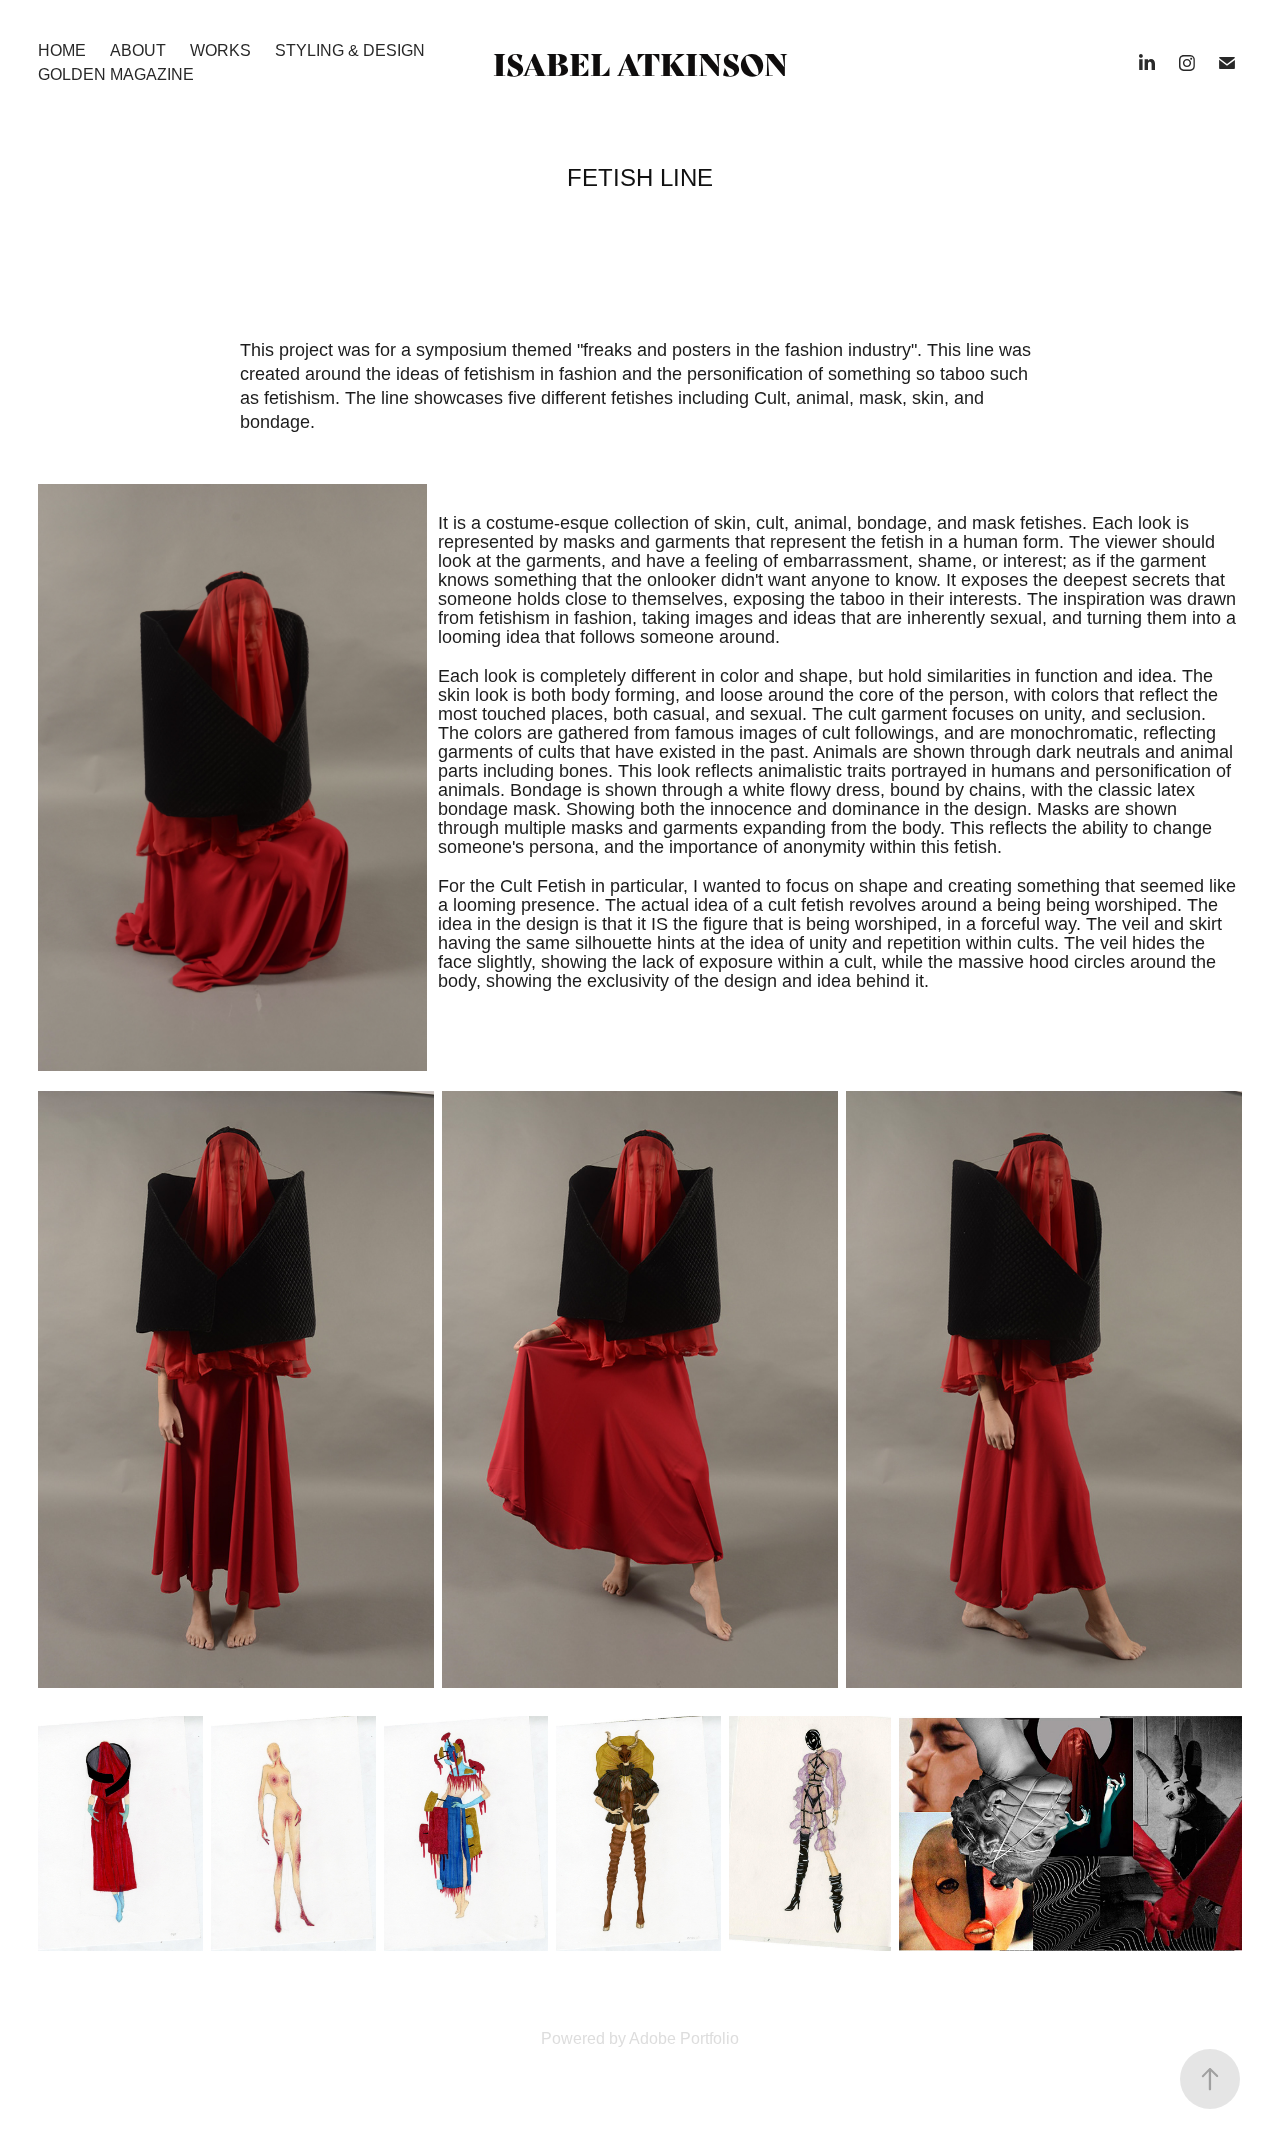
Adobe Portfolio (684, 2038)
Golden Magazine (116, 74)
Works (220, 50)
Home (62, 50)
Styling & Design (350, 50)
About (138, 50)
